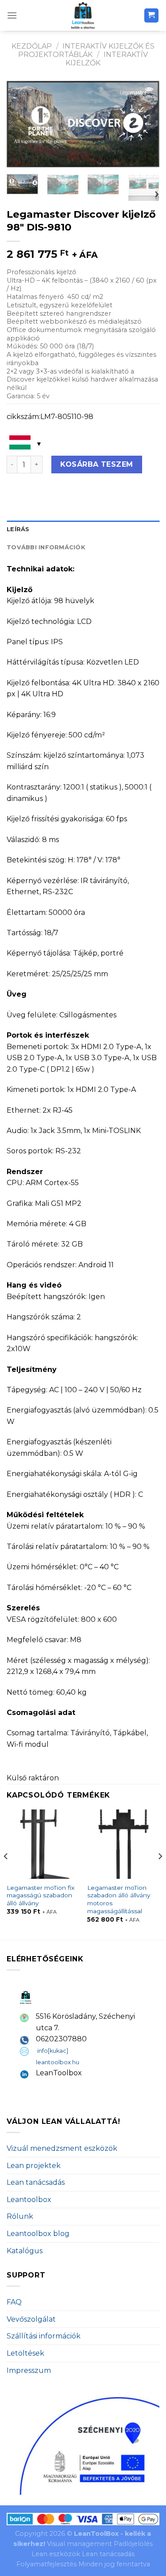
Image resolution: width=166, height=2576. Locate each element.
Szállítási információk (44, 2336)
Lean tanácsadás (36, 2182)
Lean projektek (34, 2166)
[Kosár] (152, 16)
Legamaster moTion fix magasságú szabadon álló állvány (41, 1895)
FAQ (14, 2302)
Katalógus (25, 2251)
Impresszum (29, 2370)
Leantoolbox (29, 2200)
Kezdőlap (32, 46)
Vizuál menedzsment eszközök (62, 2148)
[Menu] (12, 15)
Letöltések (25, 2353)
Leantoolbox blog (38, 2234)
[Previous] (21, 124)
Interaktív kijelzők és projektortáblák (86, 50)
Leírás (18, 529)
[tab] (83, 529)
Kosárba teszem (97, 464)
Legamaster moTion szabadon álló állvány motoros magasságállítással (119, 1899)
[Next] (145, 124)
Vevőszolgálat (31, 2319)
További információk (46, 547)
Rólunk (20, 2216)
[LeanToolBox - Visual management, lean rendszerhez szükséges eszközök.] (83, 15)
